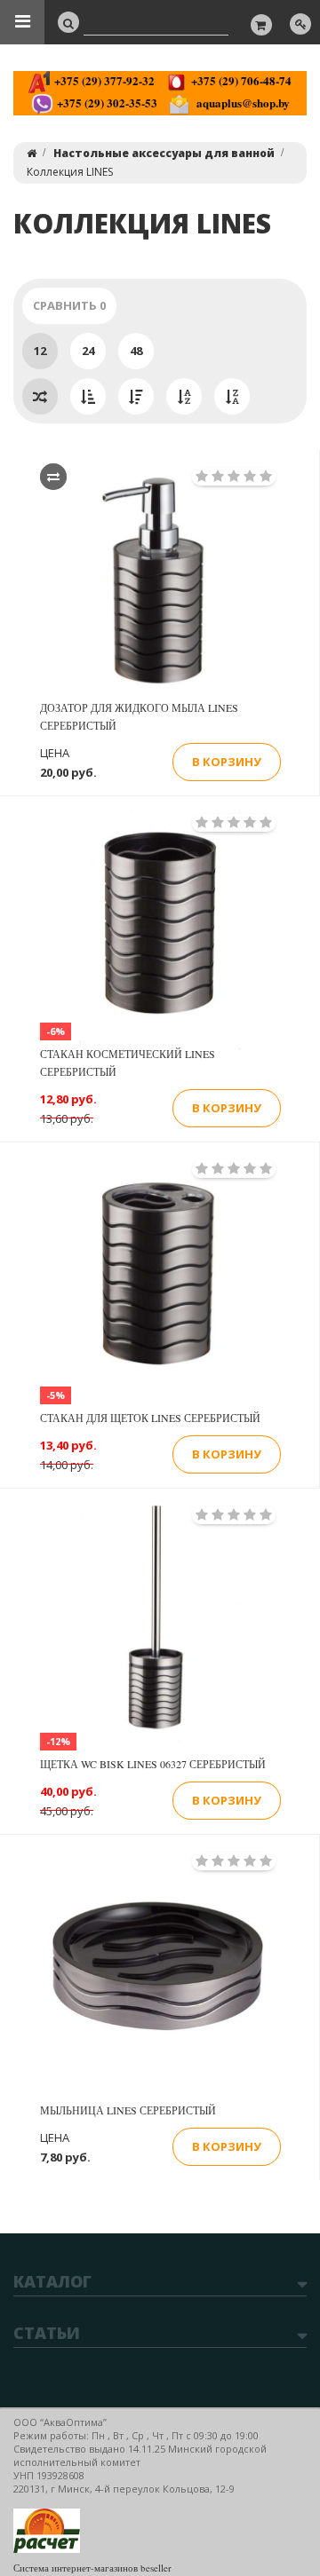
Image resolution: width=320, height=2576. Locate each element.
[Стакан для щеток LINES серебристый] (160, 1276)
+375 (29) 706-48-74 (240, 80)
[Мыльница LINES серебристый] (160, 1968)
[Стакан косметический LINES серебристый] (160, 929)
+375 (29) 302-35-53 (105, 103)
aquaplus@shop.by (240, 103)
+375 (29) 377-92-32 (103, 80)
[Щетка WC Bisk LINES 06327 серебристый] (160, 1622)
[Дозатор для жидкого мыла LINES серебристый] (160, 583)
